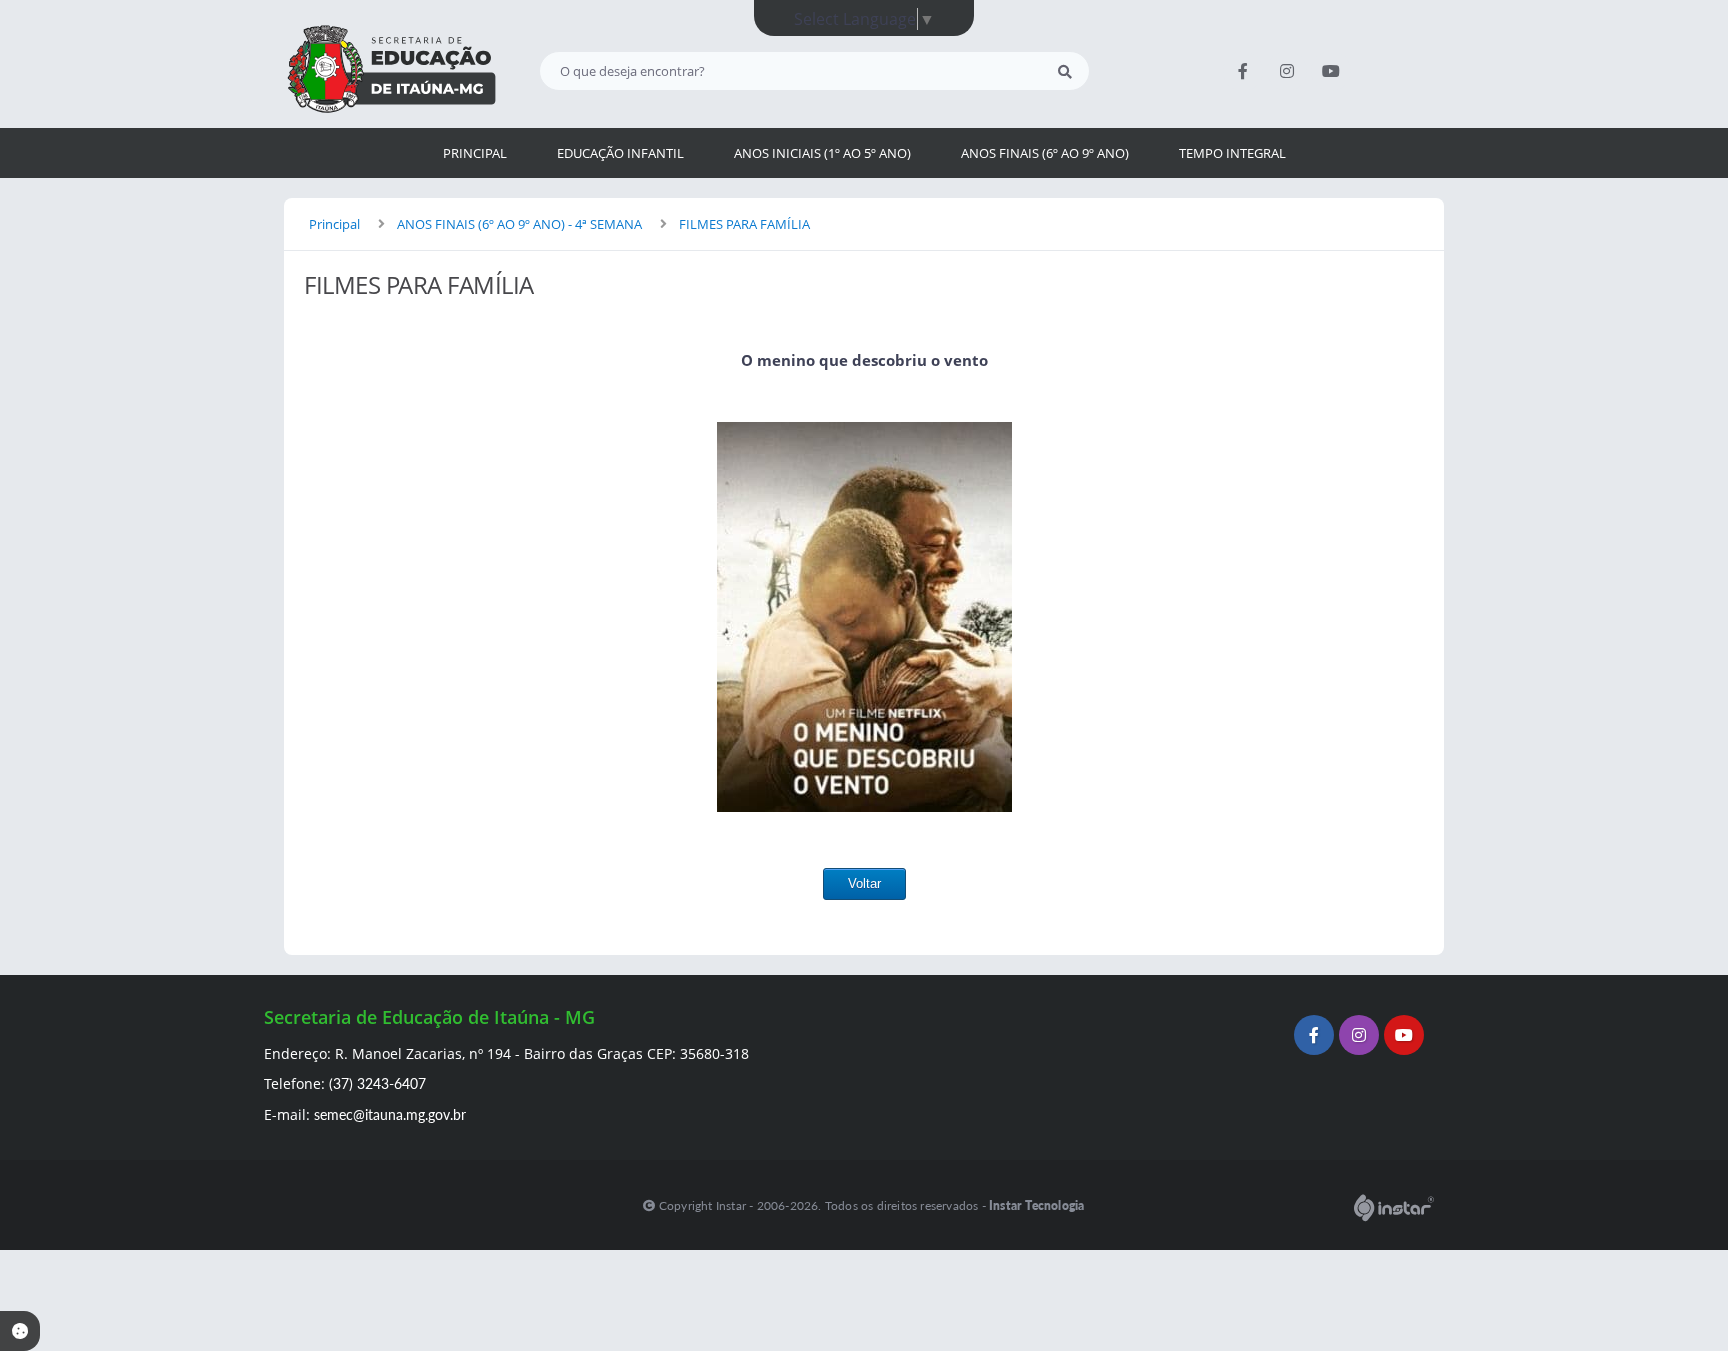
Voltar (864, 883)
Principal (334, 224)
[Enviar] (1065, 71)
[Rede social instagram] (1361, 1037)
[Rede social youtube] (1406, 1037)
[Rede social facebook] (1316, 1037)
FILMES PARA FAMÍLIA (744, 224)
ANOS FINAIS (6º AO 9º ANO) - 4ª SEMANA (519, 224)
